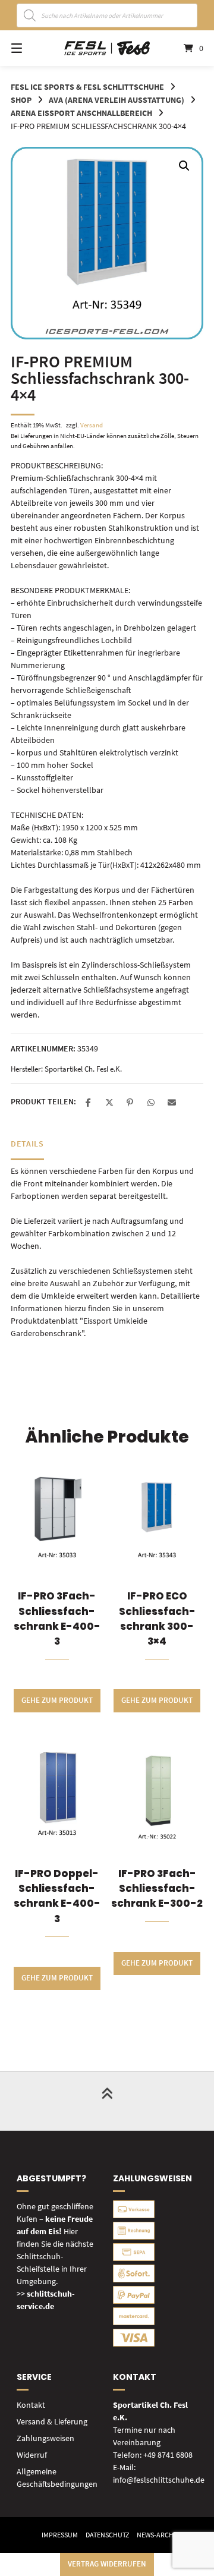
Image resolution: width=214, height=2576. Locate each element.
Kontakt (31, 2405)
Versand (92, 425)
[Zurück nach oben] (107, 2101)
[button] (184, 166)
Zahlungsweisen (45, 2438)
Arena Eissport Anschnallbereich (81, 113)
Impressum (60, 2535)
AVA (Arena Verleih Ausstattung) (117, 100)
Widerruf (32, 2455)
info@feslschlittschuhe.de (159, 2480)
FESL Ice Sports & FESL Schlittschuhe (87, 87)
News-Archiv (158, 2535)
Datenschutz (107, 2535)
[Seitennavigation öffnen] (30, 48)
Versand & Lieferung (52, 2421)
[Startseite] (107, 48)
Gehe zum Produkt (57, 1700)
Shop (21, 100)
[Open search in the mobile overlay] (107, 15)
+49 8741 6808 (168, 2455)
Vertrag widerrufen (107, 2564)
